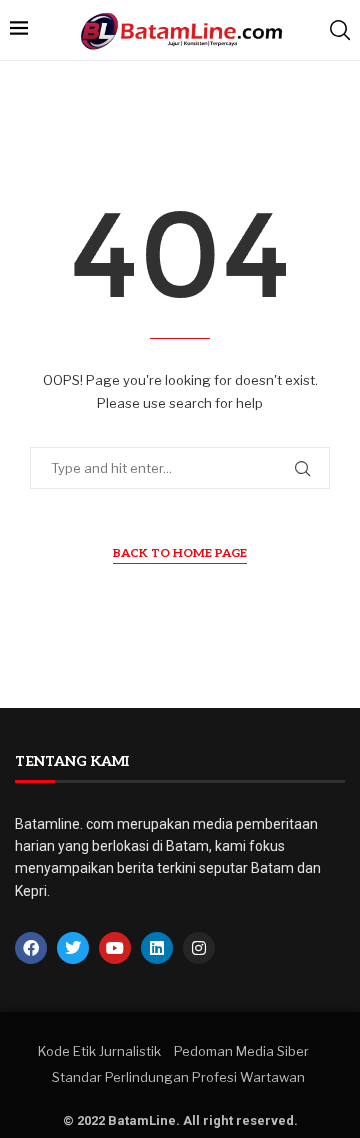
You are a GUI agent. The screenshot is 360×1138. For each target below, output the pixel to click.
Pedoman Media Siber (241, 1051)
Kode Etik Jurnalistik (99, 1051)
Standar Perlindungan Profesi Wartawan (178, 1077)
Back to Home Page (180, 553)
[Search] (340, 30)
